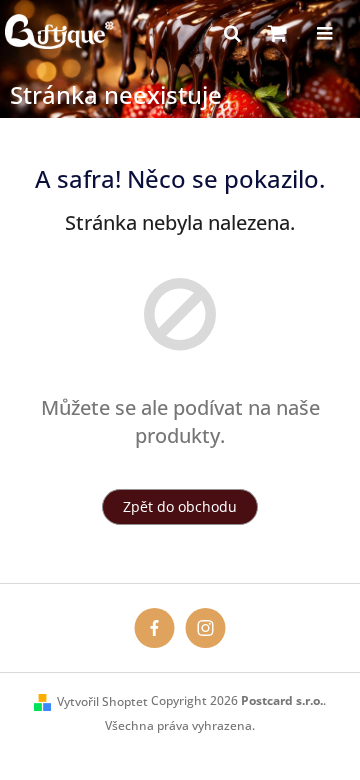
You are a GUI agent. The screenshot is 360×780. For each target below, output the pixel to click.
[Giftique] (154, 626)
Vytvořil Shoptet (102, 701)
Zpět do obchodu (180, 506)
